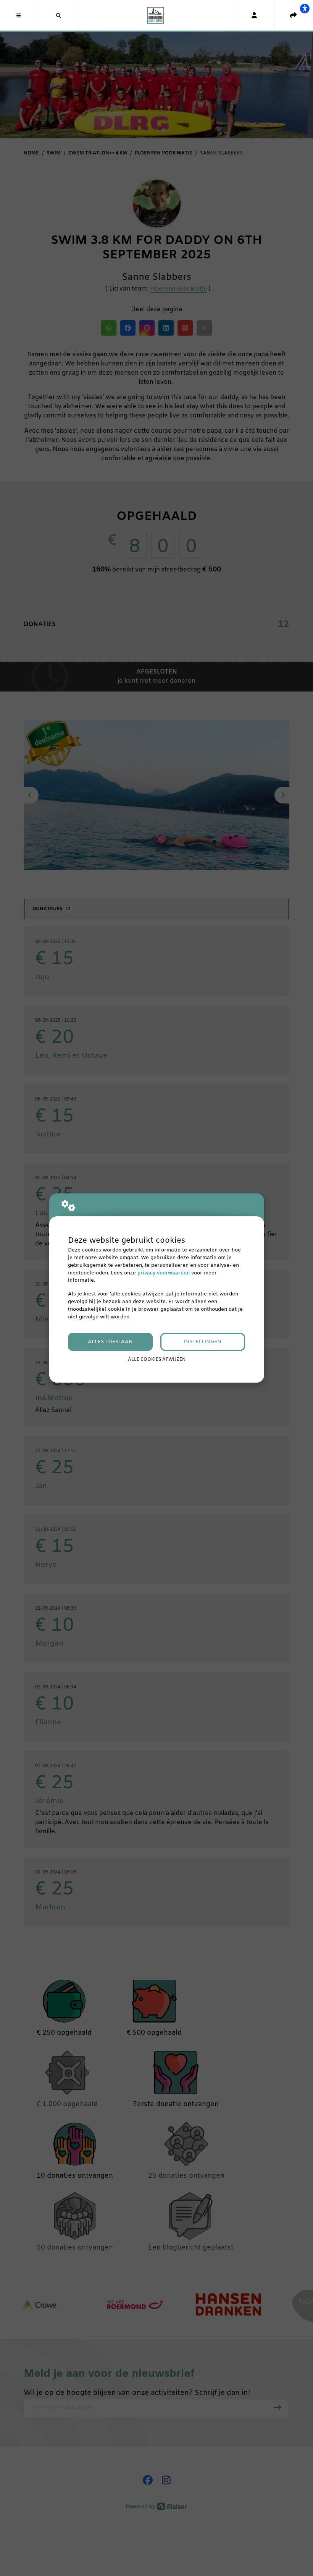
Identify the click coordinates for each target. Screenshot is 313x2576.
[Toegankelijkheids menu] (305, 8)
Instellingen (202, 1342)
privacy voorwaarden (164, 1273)
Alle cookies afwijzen (157, 1360)
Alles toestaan (110, 1342)
